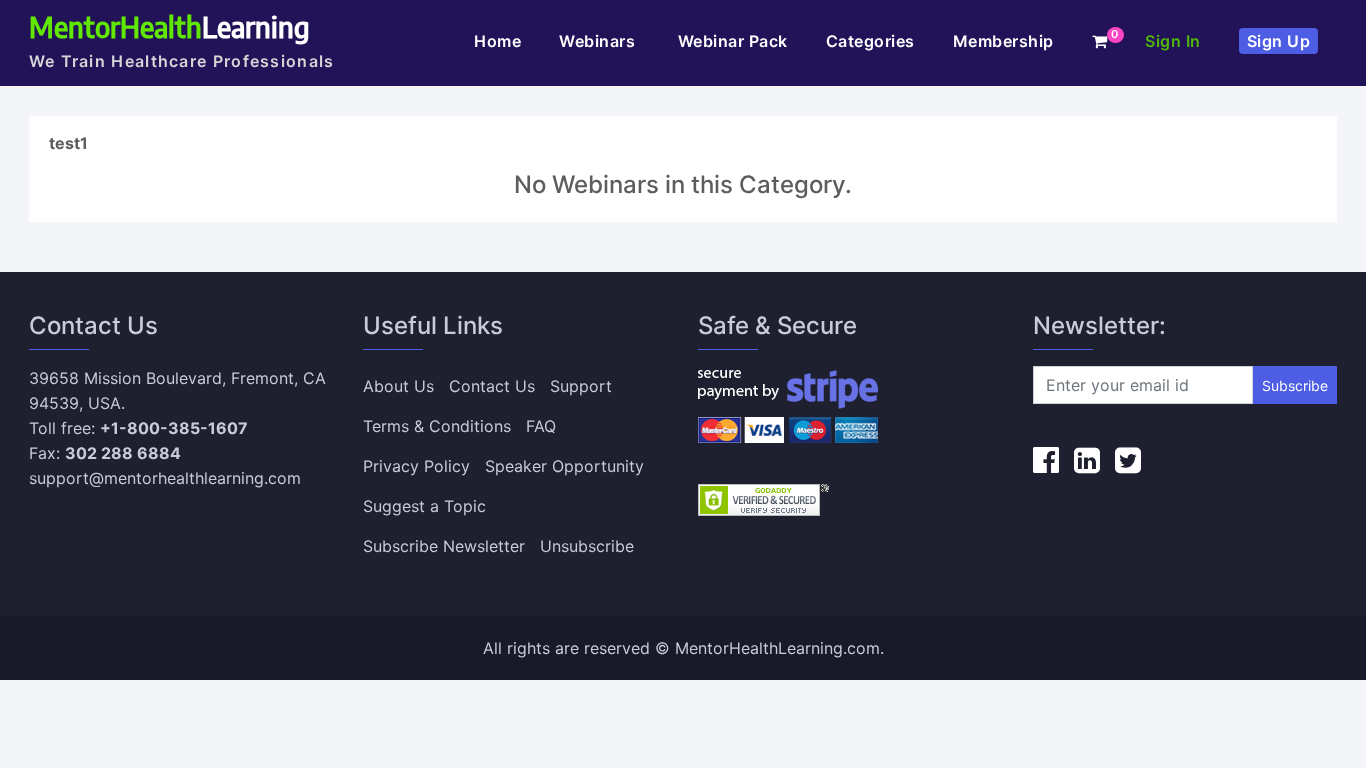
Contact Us (492, 386)
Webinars (599, 41)
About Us (398, 386)
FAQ (541, 426)
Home (497, 41)
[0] (1100, 41)
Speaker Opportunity (564, 466)
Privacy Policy (416, 466)
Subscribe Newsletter (444, 546)
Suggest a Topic (424, 506)
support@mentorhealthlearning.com (165, 478)
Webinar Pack (733, 41)
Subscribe (1295, 385)
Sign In (1173, 41)
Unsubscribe (587, 546)
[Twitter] (1128, 460)
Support (581, 386)
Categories (870, 41)
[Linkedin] (1087, 460)
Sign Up (1279, 41)
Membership (1003, 41)
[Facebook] (1046, 460)
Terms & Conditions (437, 426)
